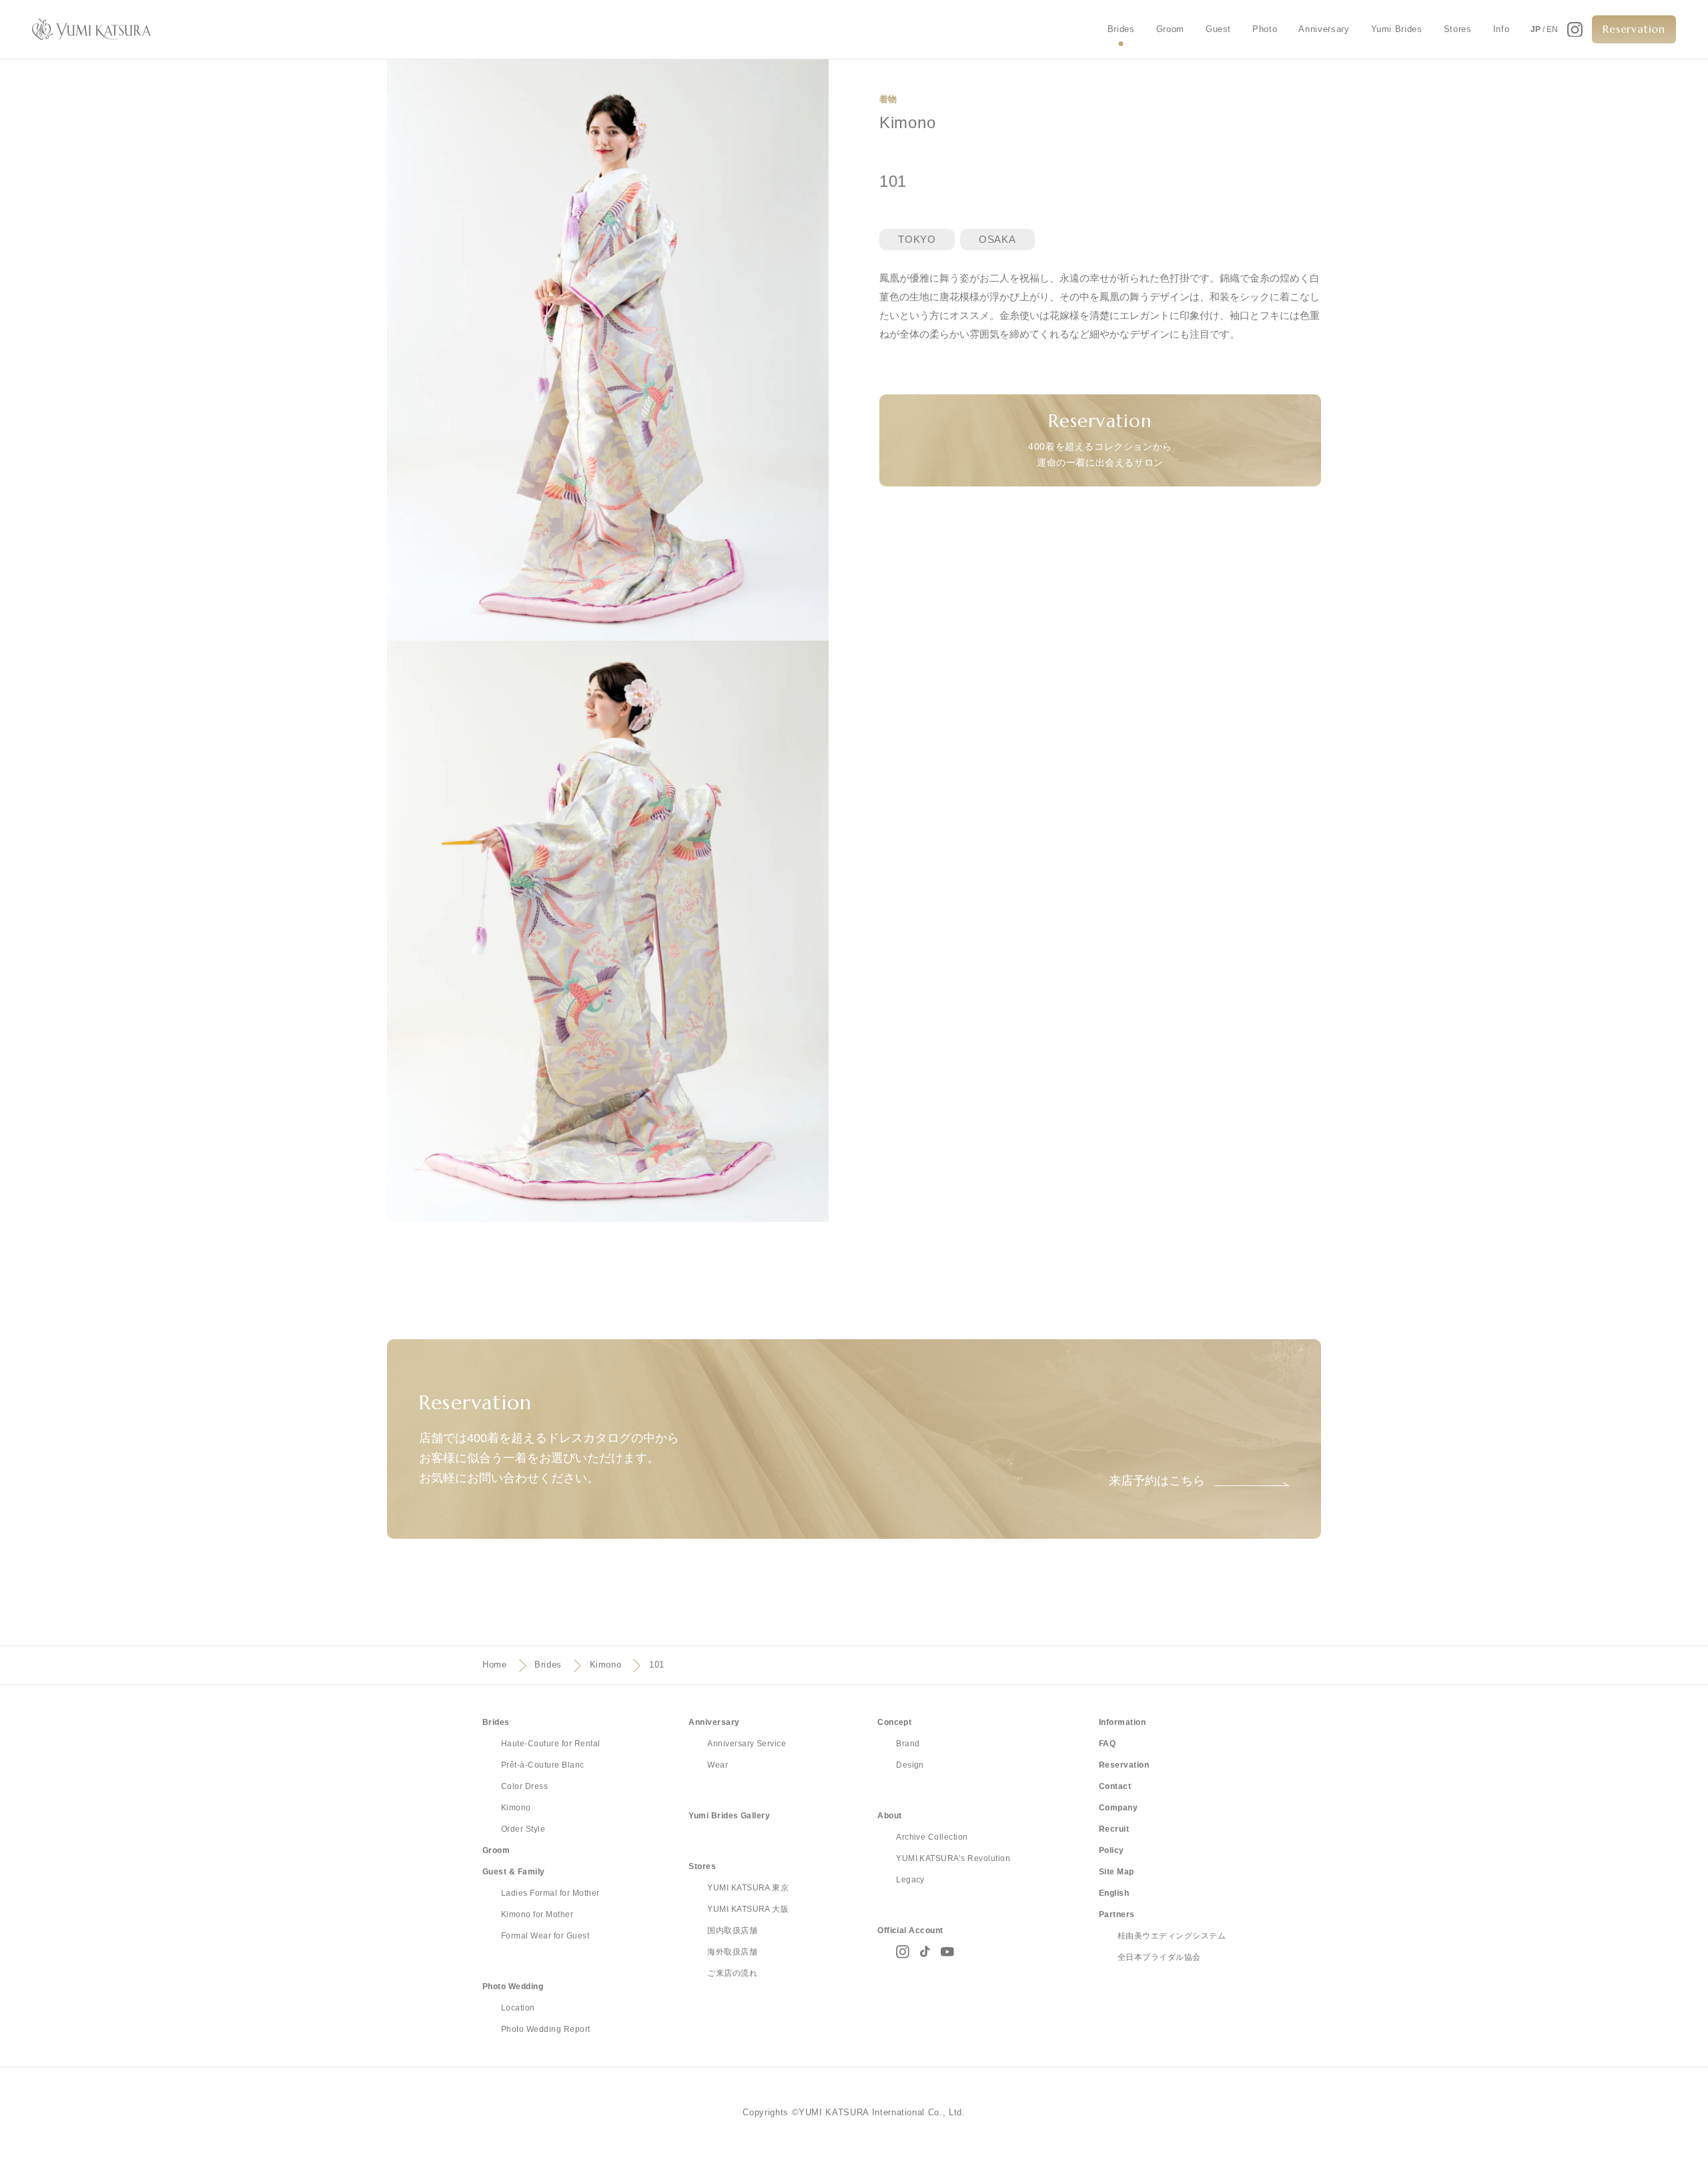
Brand (908, 1744)
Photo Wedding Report (546, 2029)
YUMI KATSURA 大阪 (748, 1909)
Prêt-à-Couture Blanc (543, 1765)
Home (495, 1665)
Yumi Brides (1397, 29)
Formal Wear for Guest (545, 1936)
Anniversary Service (747, 1744)
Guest (1218, 29)
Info (1502, 29)
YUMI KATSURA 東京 (748, 1888)
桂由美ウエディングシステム (1172, 1936)
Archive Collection (932, 1837)
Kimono (606, 1665)
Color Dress (524, 1786)
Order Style (523, 1829)
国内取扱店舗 (732, 1930)
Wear (718, 1765)
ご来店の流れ (732, 1973)
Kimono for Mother (537, 1914)
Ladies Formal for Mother (550, 1893)
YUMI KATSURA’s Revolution (953, 1858)
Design (910, 1765)
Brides (1121, 29)
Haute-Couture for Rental (551, 1744)
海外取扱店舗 (732, 1952)
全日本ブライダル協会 (1159, 1957)
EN (1552, 29)
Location (518, 2008)
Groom (1170, 29)
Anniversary (1324, 29)
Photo (1265, 29)
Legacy (910, 1880)
